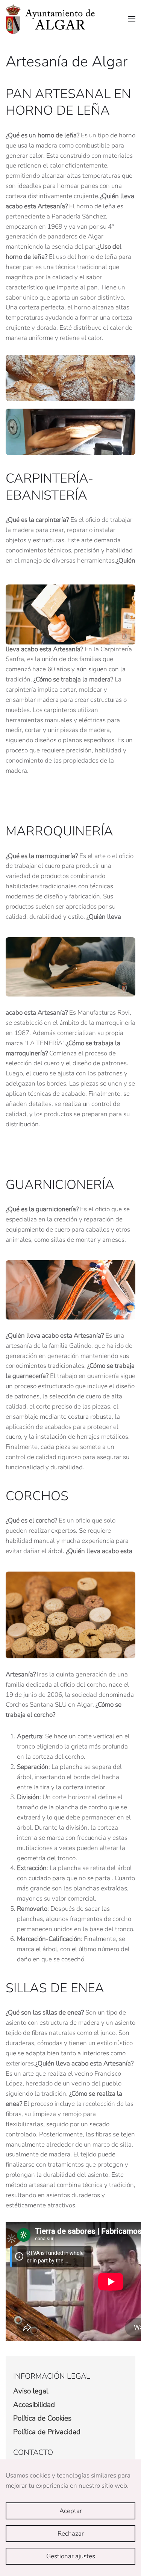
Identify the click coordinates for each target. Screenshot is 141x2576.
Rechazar (71, 2534)
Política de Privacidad (47, 2432)
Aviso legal (31, 2391)
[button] (132, 19)
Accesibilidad (34, 2405)
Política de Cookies (42, 2418)
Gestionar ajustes (71, 2556)
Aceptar (71, 2511)
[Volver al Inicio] (50, 19)
